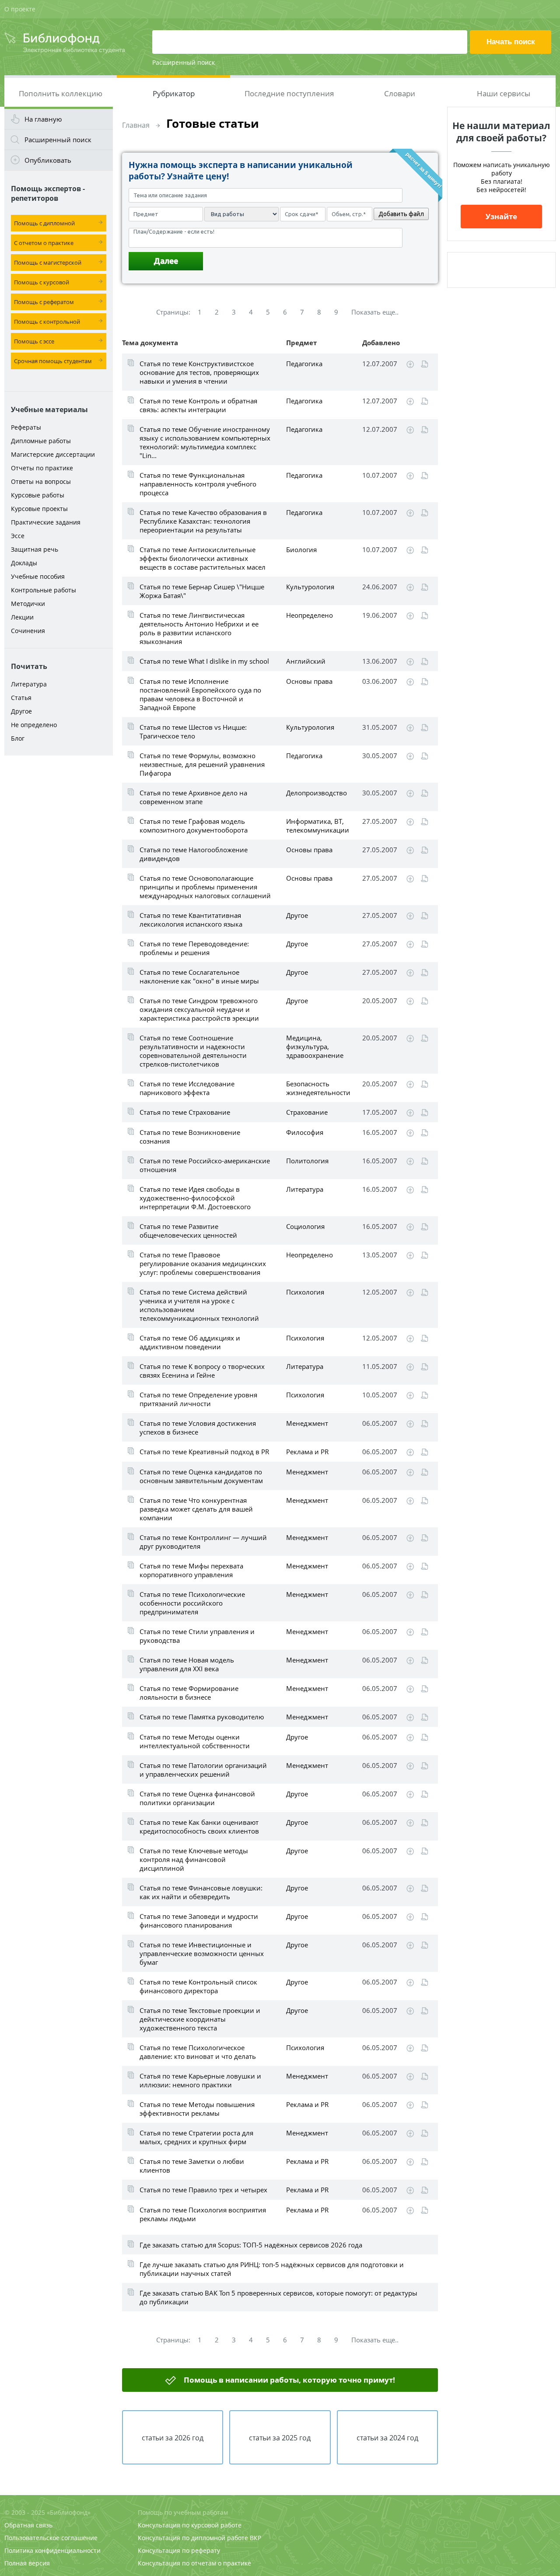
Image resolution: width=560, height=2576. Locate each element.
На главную (43, 119)
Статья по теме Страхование (185, 1112)
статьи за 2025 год (280, 2438)
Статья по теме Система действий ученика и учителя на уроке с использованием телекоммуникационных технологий (199, 1305)
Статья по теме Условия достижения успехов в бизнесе (198, 1428)
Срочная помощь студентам (53, 361)
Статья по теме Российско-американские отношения (205, 1165)
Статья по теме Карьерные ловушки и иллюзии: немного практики (200, 2080)
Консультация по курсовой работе (190, 2525)
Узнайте (501, 216)
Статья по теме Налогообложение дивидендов (194, 854)
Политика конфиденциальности (52, 2550)
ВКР (255, 2538)
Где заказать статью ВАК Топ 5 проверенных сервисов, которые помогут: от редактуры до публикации (278, 2297)
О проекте (20, 9)
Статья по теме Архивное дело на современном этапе (193, 797)
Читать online (425, 364)
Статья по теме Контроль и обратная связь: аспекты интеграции (198, 405)
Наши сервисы (504, 93)
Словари (400, 93)
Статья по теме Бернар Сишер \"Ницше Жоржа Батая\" (202, 591)
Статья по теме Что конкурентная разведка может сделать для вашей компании (196, 1509)
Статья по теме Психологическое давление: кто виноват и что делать (198, 2052)
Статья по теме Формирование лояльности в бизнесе (189, 1693)
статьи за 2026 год (173, 2438)
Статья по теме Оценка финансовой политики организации (197, 1798)
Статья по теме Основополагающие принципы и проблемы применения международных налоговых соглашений (205, 887)
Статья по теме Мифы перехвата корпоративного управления (191, 1570)
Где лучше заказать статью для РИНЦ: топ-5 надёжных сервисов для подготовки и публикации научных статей (272, 2269)
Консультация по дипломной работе (193, 2538)
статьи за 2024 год (387, 2438)
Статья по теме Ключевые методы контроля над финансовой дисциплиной (194, 1859)
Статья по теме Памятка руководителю (202, 1717)
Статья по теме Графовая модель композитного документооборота (194, 826)
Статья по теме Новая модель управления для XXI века (187, 1664)
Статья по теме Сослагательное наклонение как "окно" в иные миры (199, 976)
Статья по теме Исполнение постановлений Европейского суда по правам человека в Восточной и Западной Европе (200, 694)
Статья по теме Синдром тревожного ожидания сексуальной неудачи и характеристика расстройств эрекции (199, 1009)
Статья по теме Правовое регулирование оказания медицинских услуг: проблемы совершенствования (203, 1263)
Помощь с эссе (34, 341)
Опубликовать (48, 160)
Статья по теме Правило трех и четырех (203, 2190)
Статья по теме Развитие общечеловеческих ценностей (188, 1231)
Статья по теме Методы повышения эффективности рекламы (197, 2109)
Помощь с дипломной (44, 223)
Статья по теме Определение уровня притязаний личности (198, 1399)
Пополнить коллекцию (61, 93)
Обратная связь (28, 2525)
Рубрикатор (174, 93)
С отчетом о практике (44, 243)
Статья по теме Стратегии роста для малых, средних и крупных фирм (196, 2137)
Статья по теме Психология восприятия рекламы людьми (203, 2214)
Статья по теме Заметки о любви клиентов (192, 2166)
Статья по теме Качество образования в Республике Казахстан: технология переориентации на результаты (203, 521)
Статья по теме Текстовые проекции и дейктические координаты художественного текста (200, 2019)
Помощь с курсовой (42, 282)
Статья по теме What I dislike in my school (204, 661)
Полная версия (27, 2563)
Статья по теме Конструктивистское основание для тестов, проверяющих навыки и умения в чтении (199, 372)
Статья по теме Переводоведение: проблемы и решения (194, 948)
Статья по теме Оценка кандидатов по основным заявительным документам (201, 1476)
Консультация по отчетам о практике (194, 2563)
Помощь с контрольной (47, 322)
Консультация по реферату (179, 2550)
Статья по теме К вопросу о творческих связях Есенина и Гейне (202, 1371)
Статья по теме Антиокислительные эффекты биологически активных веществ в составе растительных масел (203, 558)
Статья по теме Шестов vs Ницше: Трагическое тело (193, 731)
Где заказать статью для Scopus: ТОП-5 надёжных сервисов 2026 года (251, 2245)
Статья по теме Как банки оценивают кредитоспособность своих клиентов (199, 1827)
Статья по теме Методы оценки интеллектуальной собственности (195, 1741)
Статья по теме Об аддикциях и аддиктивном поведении (190, 1342)
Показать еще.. (375, 312)
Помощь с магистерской (48, 262)
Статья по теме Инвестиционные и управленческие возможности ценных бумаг (202, 1953)
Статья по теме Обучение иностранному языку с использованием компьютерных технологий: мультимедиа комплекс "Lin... (205, 442)
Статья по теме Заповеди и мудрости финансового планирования (199, 1921)
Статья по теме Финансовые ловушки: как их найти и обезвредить (201, 1892)
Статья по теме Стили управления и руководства (197, 1636)
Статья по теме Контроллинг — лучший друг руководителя (203, 1542)
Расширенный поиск (184, 62)
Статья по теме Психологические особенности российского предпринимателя (192, 1603)
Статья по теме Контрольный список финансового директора (198, 1986)
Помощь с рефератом (44, 302)
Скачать (410, 364)
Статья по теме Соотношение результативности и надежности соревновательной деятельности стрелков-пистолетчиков (193, 1051)
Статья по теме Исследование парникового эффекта (187, 1088)
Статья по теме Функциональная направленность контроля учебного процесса (198, 484)
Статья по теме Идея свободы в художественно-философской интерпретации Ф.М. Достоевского (195, 1198)
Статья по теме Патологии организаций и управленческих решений (203, 1770)
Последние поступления (289, 93)
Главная (136, 125)
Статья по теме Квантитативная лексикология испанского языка (191, 920)
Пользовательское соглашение (51, 2538)
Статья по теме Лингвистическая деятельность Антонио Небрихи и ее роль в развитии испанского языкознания (199, 628)
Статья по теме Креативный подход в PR (204, 1452)
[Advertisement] (59, 898)
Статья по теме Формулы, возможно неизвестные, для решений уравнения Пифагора (202, 764)
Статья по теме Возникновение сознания (190, 1137)
